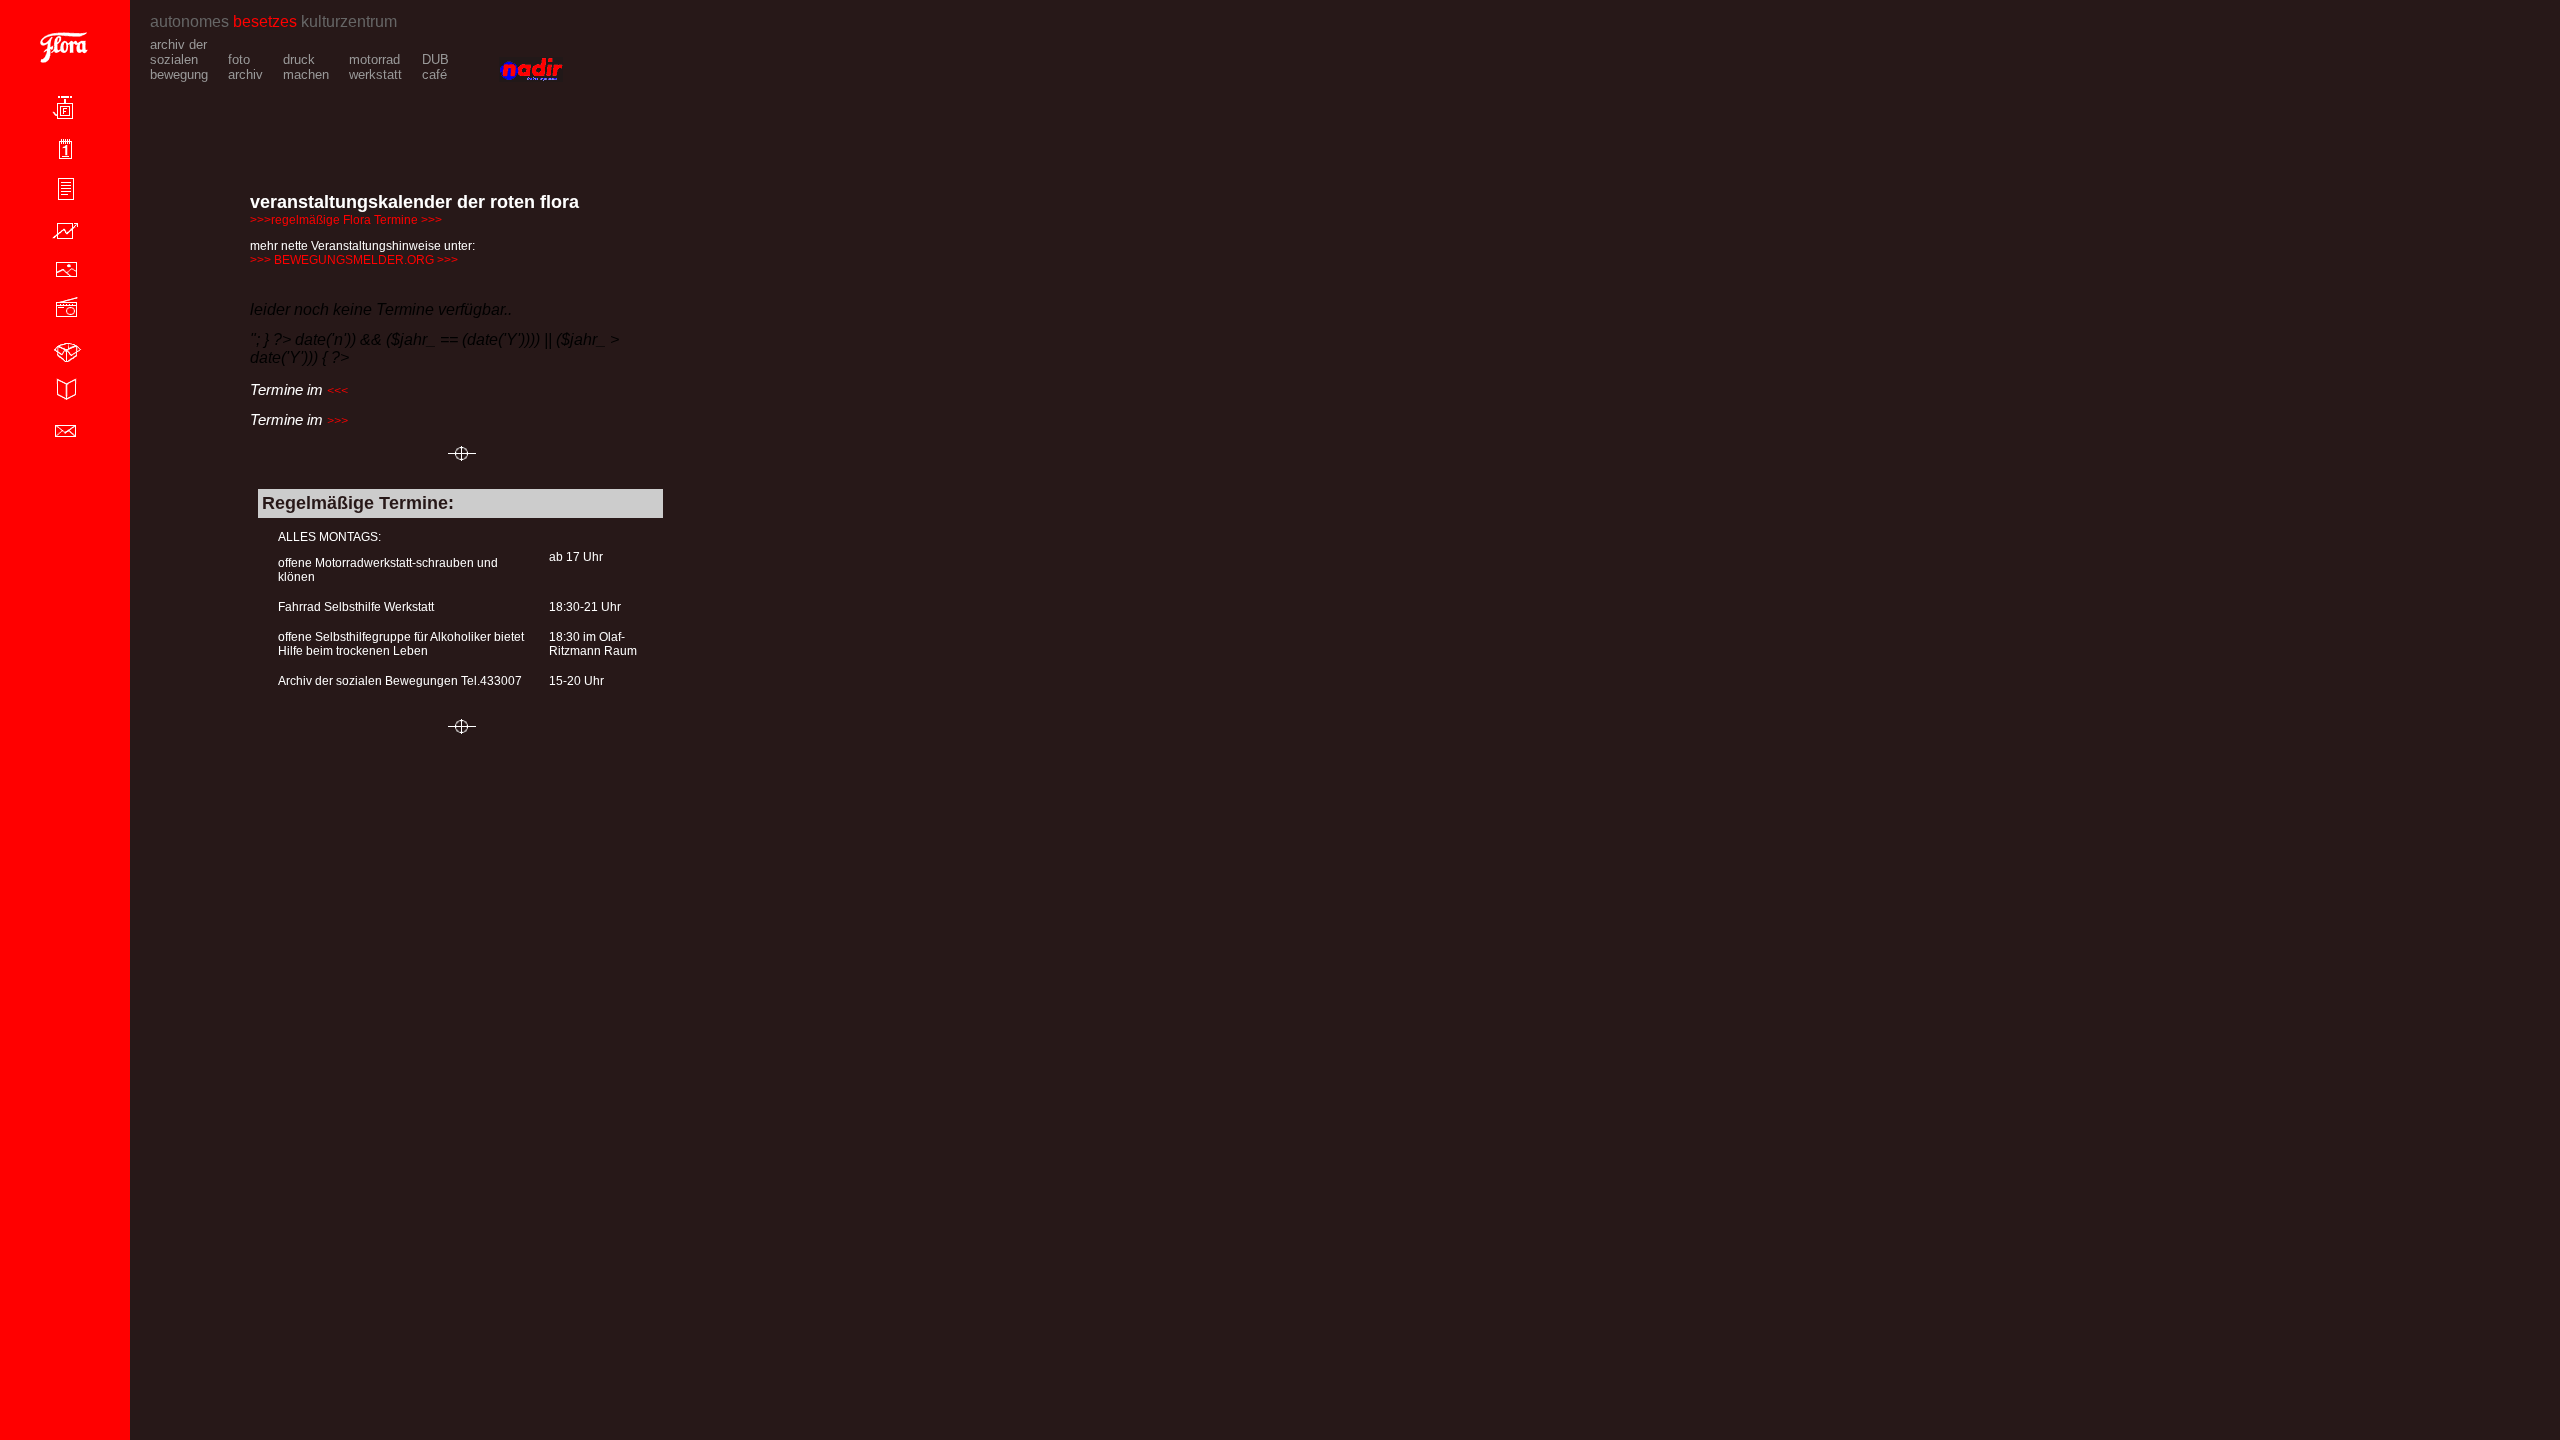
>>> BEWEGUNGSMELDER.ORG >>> (354, 260)
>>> (337, 421)
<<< (337, 391)
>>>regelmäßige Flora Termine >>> (346, 220)
